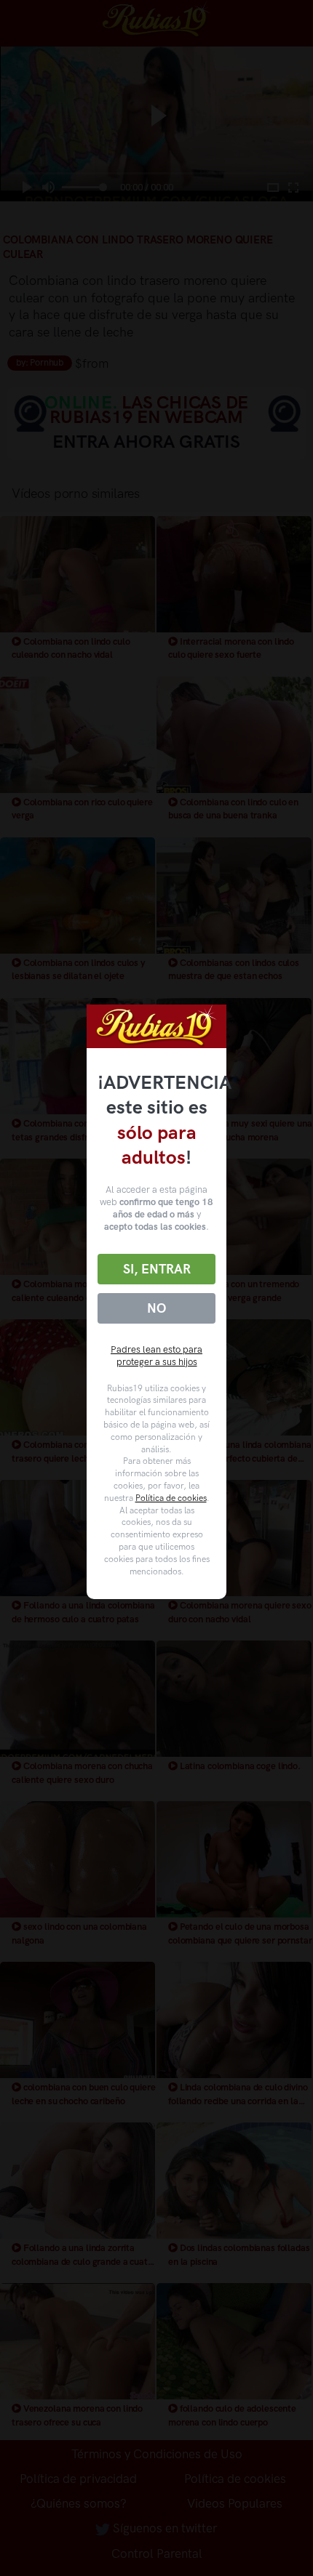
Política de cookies (171, 1498)
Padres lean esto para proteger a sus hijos (156, 1356)
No (156, 1308)
